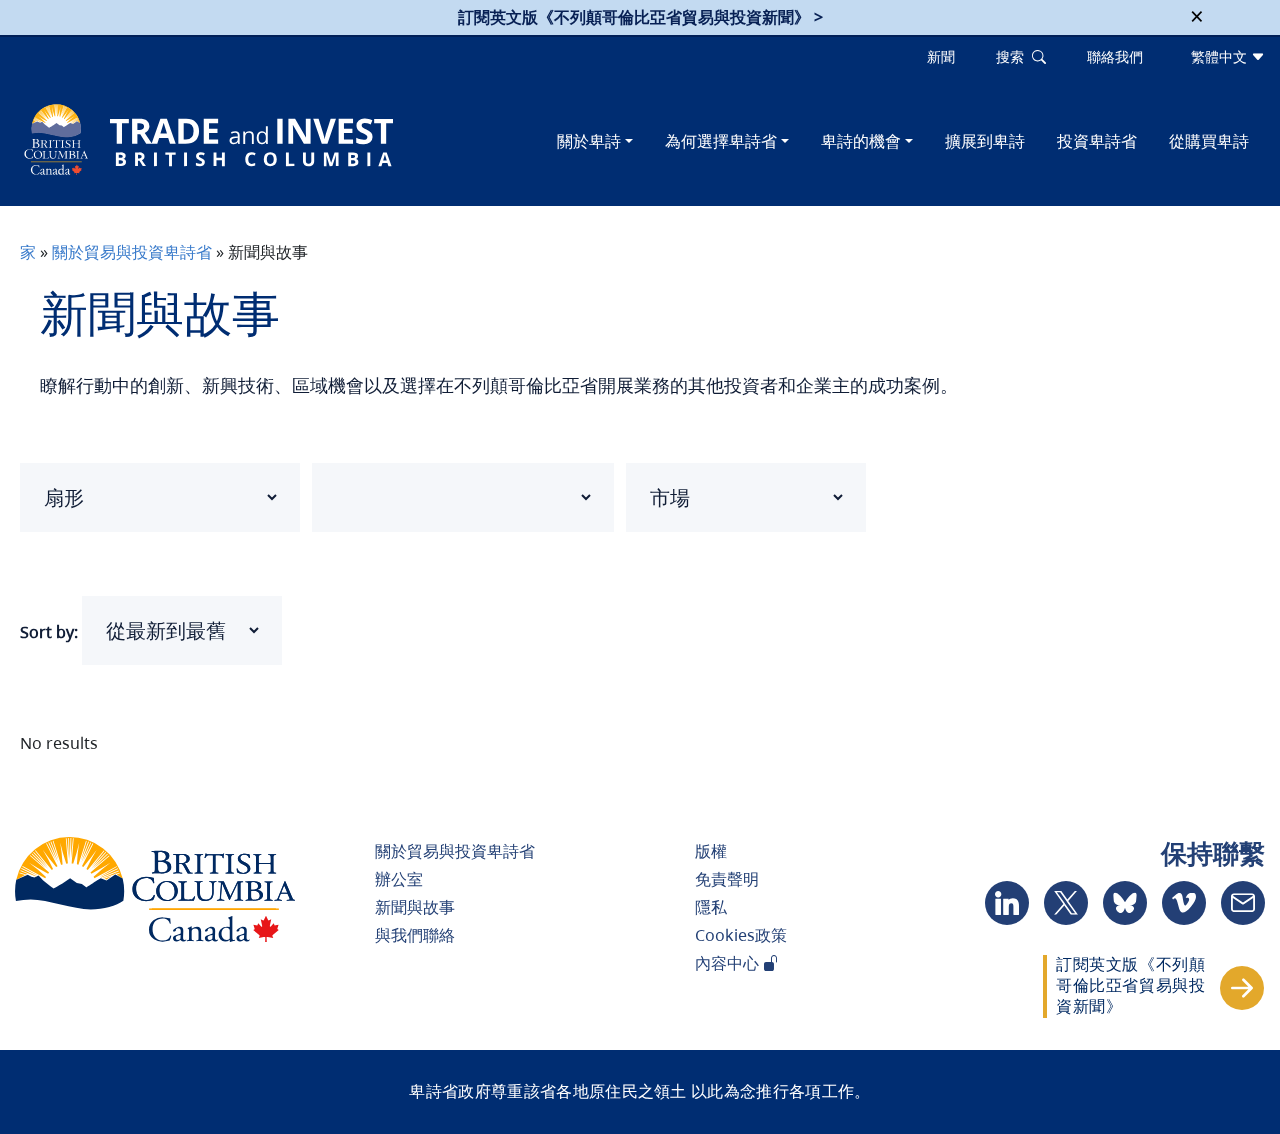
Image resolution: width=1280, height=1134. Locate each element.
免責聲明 (727, 879)
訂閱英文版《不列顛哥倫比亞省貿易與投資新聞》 (1130, 985)
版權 (711, 851)
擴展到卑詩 (985, 141)
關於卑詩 (589, 141)
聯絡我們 (1115, 56)
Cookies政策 (741, 935)
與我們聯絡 (415, 935)
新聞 (941, 56)
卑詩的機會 (861, 141)
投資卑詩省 (1097, 141)
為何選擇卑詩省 (721, 141)
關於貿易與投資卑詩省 (132, 252)
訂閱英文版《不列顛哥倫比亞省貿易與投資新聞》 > (640, 17)
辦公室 (399, 879)
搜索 (1014, 56)
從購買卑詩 (1209, 141)
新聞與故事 (415, 907)
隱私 (711, 907)
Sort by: (49, 632)
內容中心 (729, 963)
